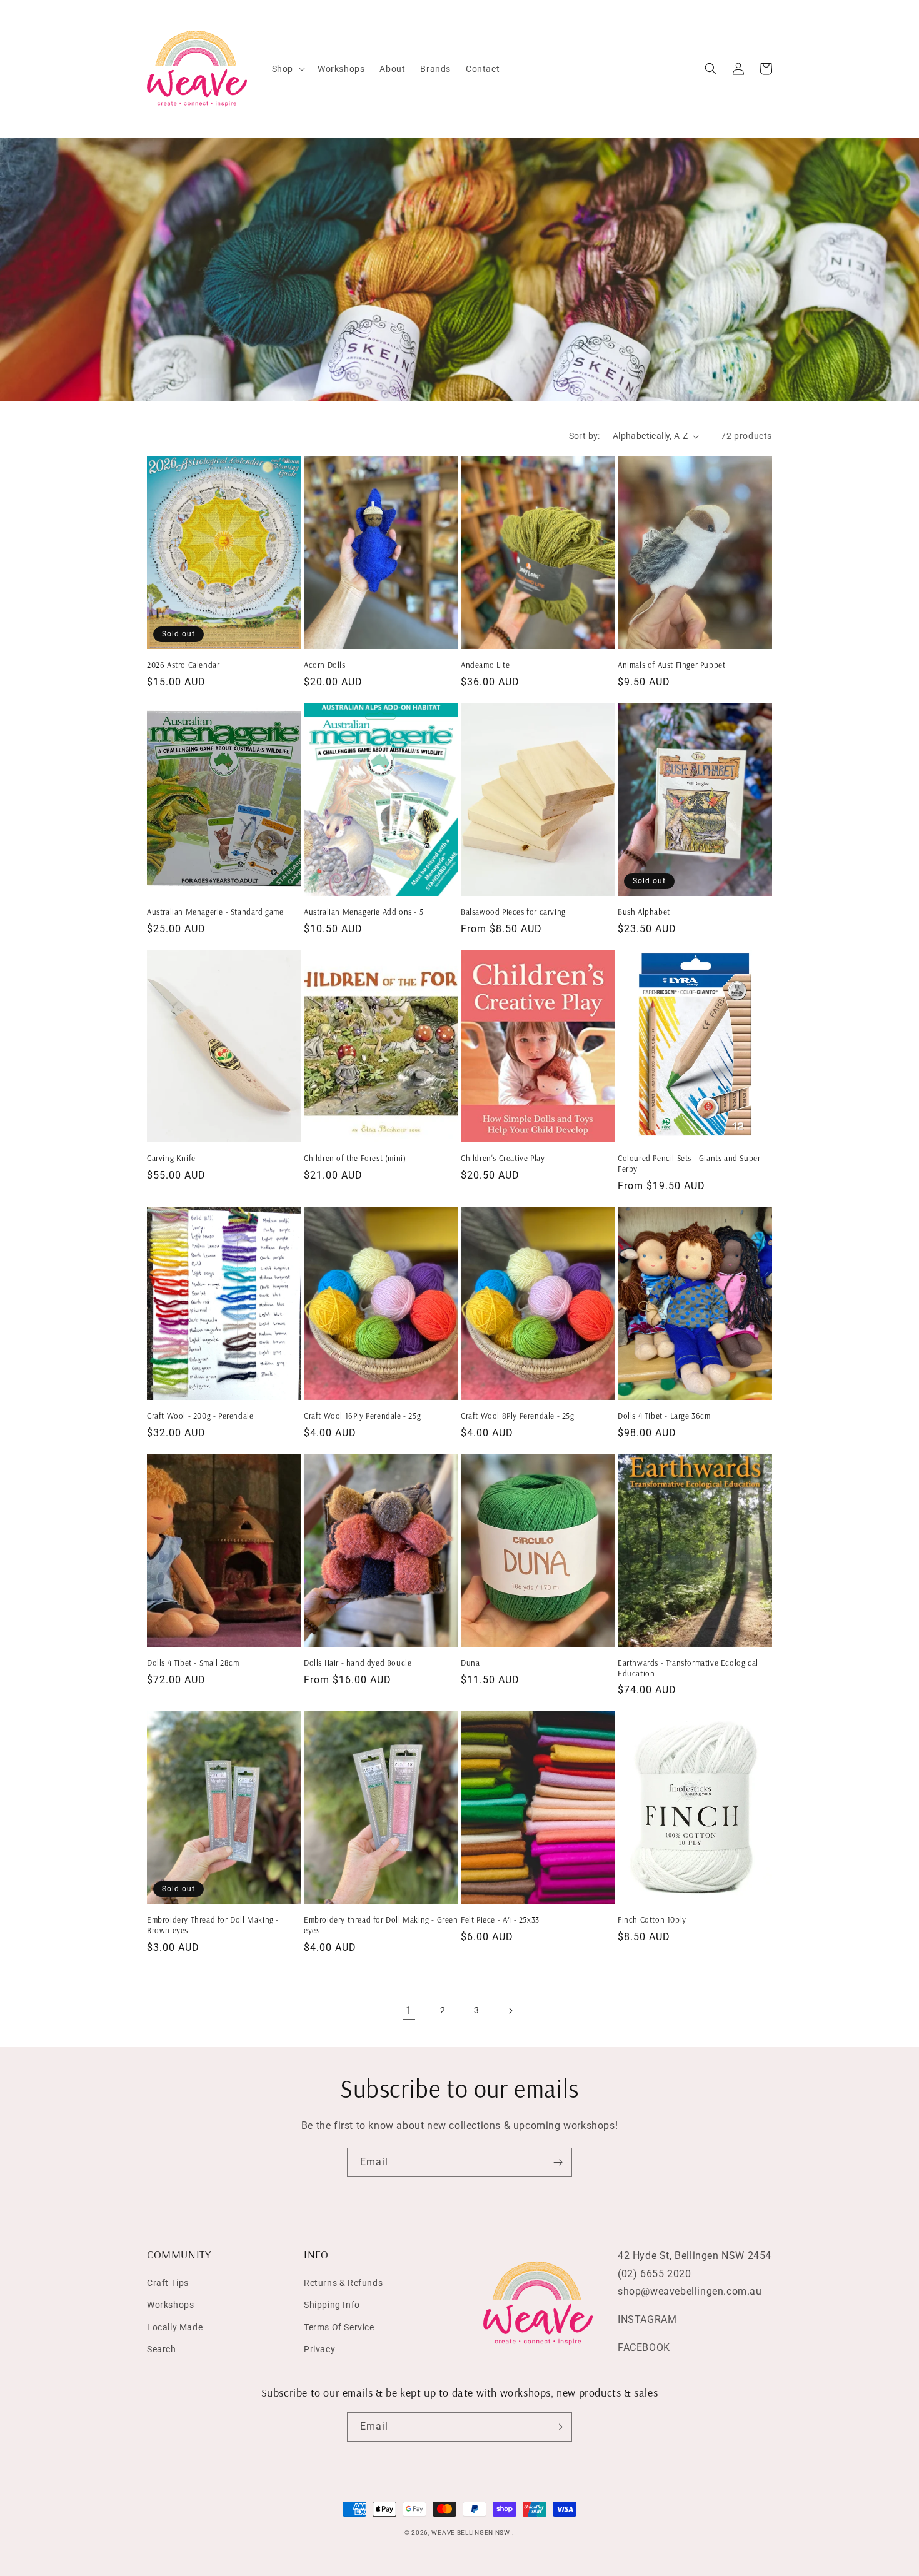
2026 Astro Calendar (183, 665)
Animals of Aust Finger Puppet (671, 665)
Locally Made (175, 2327)
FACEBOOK (644, 2347)
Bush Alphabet (644, 912)
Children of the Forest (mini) (355, 1158)
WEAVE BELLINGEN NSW (470, 2533)
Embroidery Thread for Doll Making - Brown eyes (213, 1925)
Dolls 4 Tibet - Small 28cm (193, 1663)
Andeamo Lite (485, 665)
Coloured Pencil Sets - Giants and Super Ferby (689, 1163)
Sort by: (585, 436)
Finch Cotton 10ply (652, 1919)
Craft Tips (168, 2283)
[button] (287, 69)
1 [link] (409, 2010)
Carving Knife (171, 1158)
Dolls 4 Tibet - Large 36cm (664, 1416)
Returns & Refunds (343, 2283)
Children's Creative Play (503, 1158)
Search (162, 2349)
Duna (470, 1663)
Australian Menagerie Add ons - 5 (364, 912)
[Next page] (510, 2011)
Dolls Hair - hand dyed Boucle (358, 1663)
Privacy (319, 2349)
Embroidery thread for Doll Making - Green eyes (381, 1925)
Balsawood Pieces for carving (513, 912)
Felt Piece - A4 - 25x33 (500, 1919)
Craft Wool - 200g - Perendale (200, 1416)
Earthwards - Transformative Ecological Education (688, 1668)
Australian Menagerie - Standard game (215, 912)
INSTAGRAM (647, 2319)
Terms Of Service (339, 2327)
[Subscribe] (558, 2162)
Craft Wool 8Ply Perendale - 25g (518, 1416)
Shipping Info (332, 2305)
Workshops (170, 2305)
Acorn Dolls (325, 665)
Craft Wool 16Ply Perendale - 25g (362, 1416)
